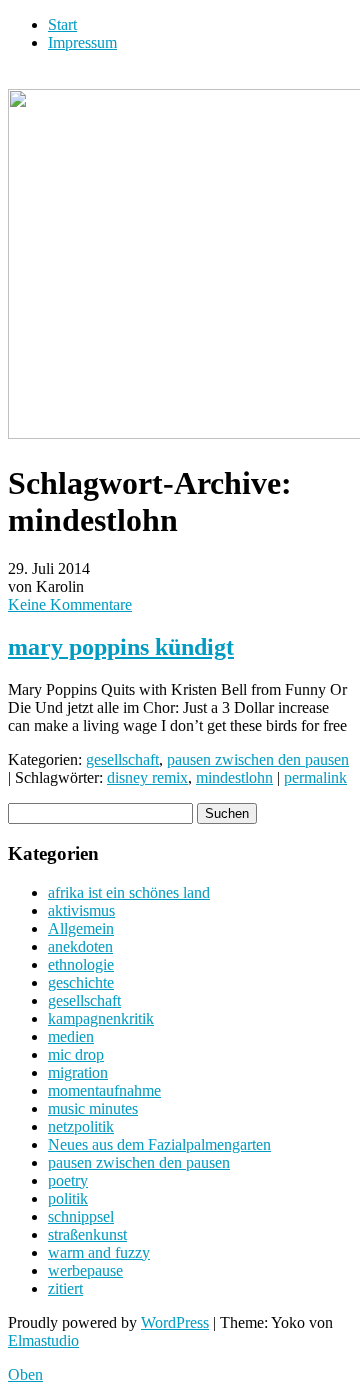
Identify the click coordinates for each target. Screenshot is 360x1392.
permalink (315, 777)
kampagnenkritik (101, 1018)
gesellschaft (122, 759)
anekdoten (80, 946)
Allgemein (81, 928)
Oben (25, 1374)
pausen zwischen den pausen (258, 759)
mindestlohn (234, 777)
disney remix (147, 777)
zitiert (65, 1288)
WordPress (175, 1322)
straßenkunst (87, 1234)
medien (71, 1036)
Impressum (82, 42)
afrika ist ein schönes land (129, 892)
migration (78, 1072)
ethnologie (81, 964)
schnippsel (81, 1216)
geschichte (81, 982)
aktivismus (81, 910)
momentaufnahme (104, 1090)
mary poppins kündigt (121, 647)
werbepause (85, 1270)
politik (68, 1198)
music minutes (93, 1108)
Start (62, 24)
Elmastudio (43, 1340)
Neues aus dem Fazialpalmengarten (159, 1144)
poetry (68, 1180)
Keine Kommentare (70, 604)
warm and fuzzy (99, 1252)
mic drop (76, 1054)
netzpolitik (81, 1126)
